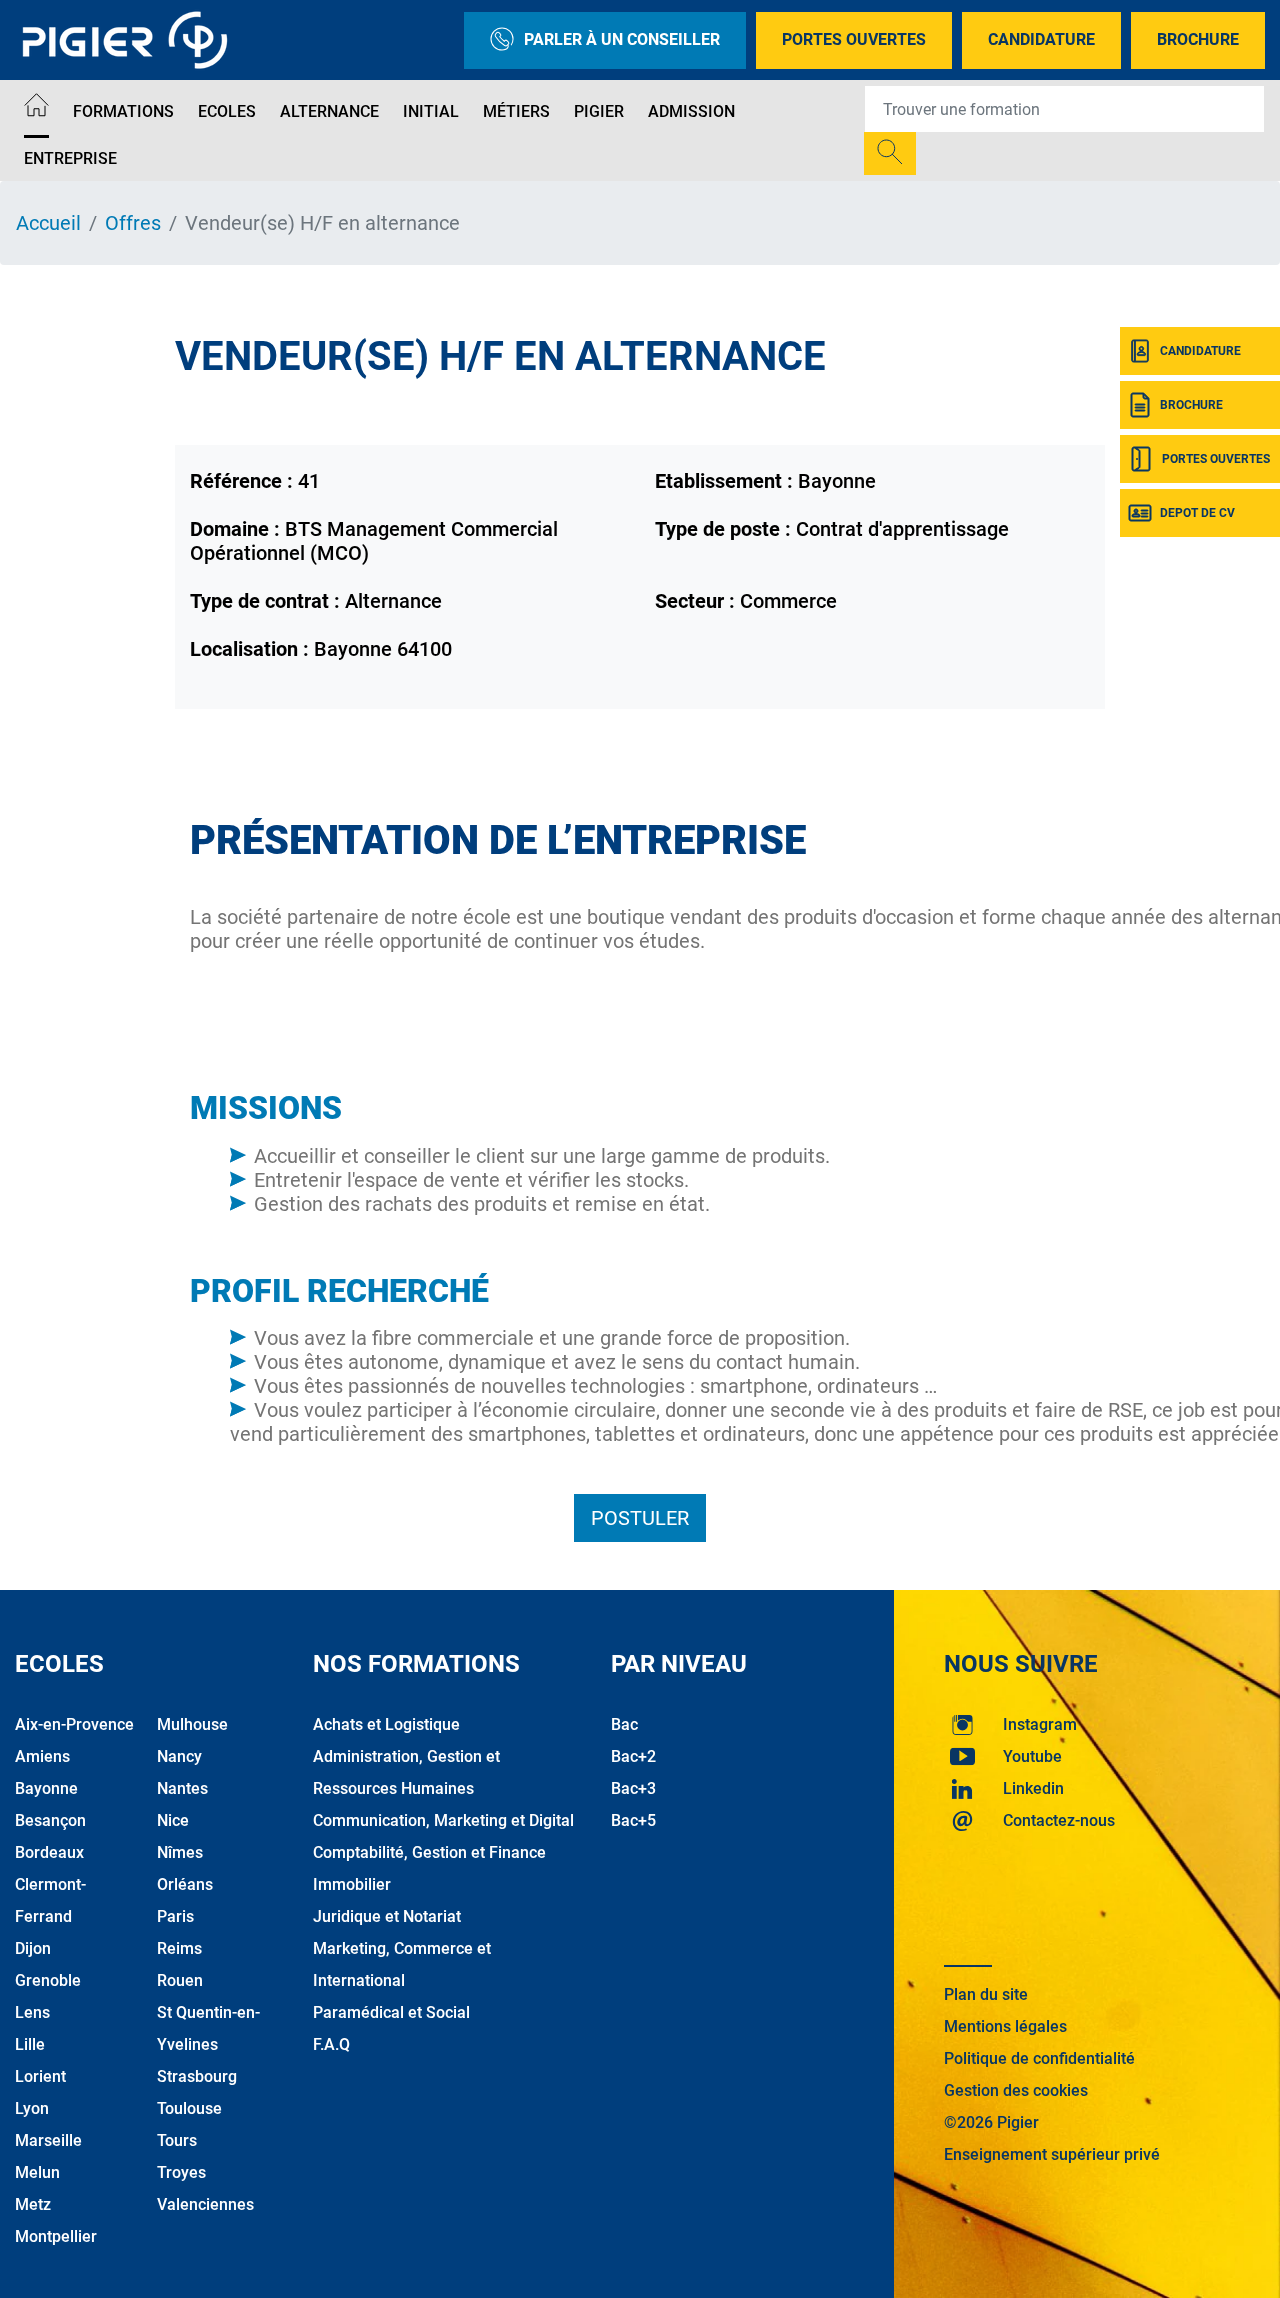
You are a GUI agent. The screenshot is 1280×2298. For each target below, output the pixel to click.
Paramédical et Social (391, 2012)
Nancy (179, 1756)
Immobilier (352, 1884)
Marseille (48, 2140)
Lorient (40, 2076)
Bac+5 (633, 1820)
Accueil (48, 223)
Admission (691, 111)
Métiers (516, 111)
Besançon (50, 1820)
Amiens (42, 1756)
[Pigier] (130, 40)
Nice (173, 1820)
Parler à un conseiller (622, 39)
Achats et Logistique (386, 1724)
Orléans (185, 1884)
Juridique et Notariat (387, 1916)
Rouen (180, 1980)
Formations (123, 111)
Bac (624, 1724)
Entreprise (70, 158)
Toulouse (189, 2108)
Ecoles (227, 111)
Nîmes (180, 1852)
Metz (33, 2204)
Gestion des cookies (1016, 2090)
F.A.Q (331, 2044)
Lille (30, 2044)
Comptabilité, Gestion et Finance (429, 1852)
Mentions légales (1005, 2026)
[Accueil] (36, 108)
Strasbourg (197, 2076)
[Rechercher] (890, 153)
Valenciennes (205, 2204)
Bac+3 (633, 1788)
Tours (177, 2140)
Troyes (181, 2172)
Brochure (1198, 39)
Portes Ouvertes (854, 39)
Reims (179, 1948)
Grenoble (48, 1980)
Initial (431, 111)
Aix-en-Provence (74, 1724)
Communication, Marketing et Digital (443, 1820)
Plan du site (986, 1994)
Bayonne (46, 1788)
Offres (133, 223)
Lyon (32, 2108)
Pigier (599, 111)
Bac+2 (633, 1756)
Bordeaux (49, 1852)
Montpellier (56, 2236)
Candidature (1041, 39)
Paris (175, 1916)
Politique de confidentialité (1039, 2058)
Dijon (33, 1948)
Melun (37, 2172)
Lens (32, 2012)
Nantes (182, 1788)
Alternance (329, 111)
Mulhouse (192, 1724)
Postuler (640, 1518)
